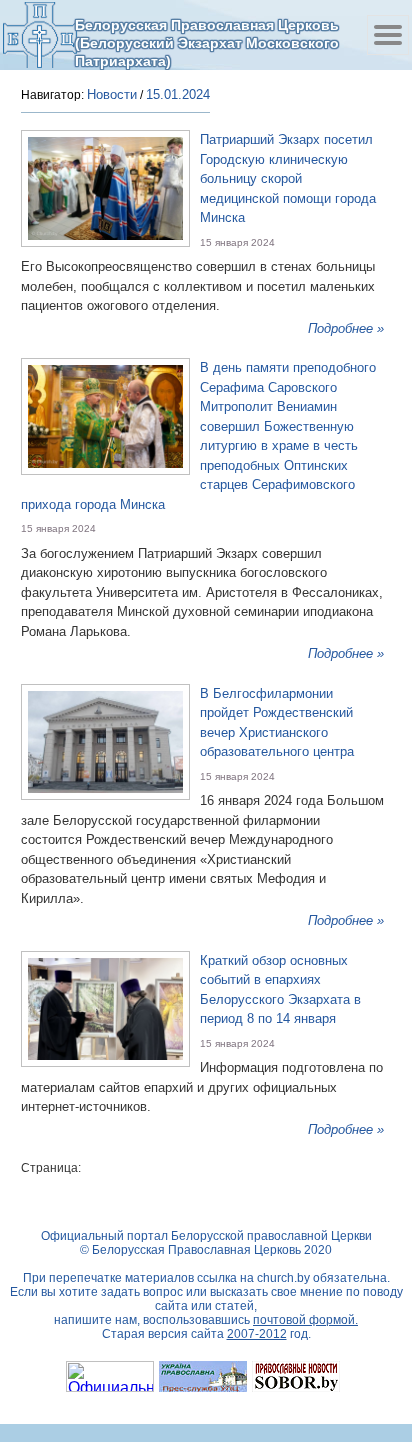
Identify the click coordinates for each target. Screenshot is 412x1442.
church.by (283, 1278)
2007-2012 (257, 1334)
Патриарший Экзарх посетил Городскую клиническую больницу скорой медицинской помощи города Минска (288, 178)
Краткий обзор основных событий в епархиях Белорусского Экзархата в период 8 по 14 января (280, 990)
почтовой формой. (305, 1320)
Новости (112, 94)
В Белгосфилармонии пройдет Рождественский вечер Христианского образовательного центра (277, 723)
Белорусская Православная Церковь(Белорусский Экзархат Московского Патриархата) (207, 42)
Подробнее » (346, 328)
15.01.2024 (178, 94)
